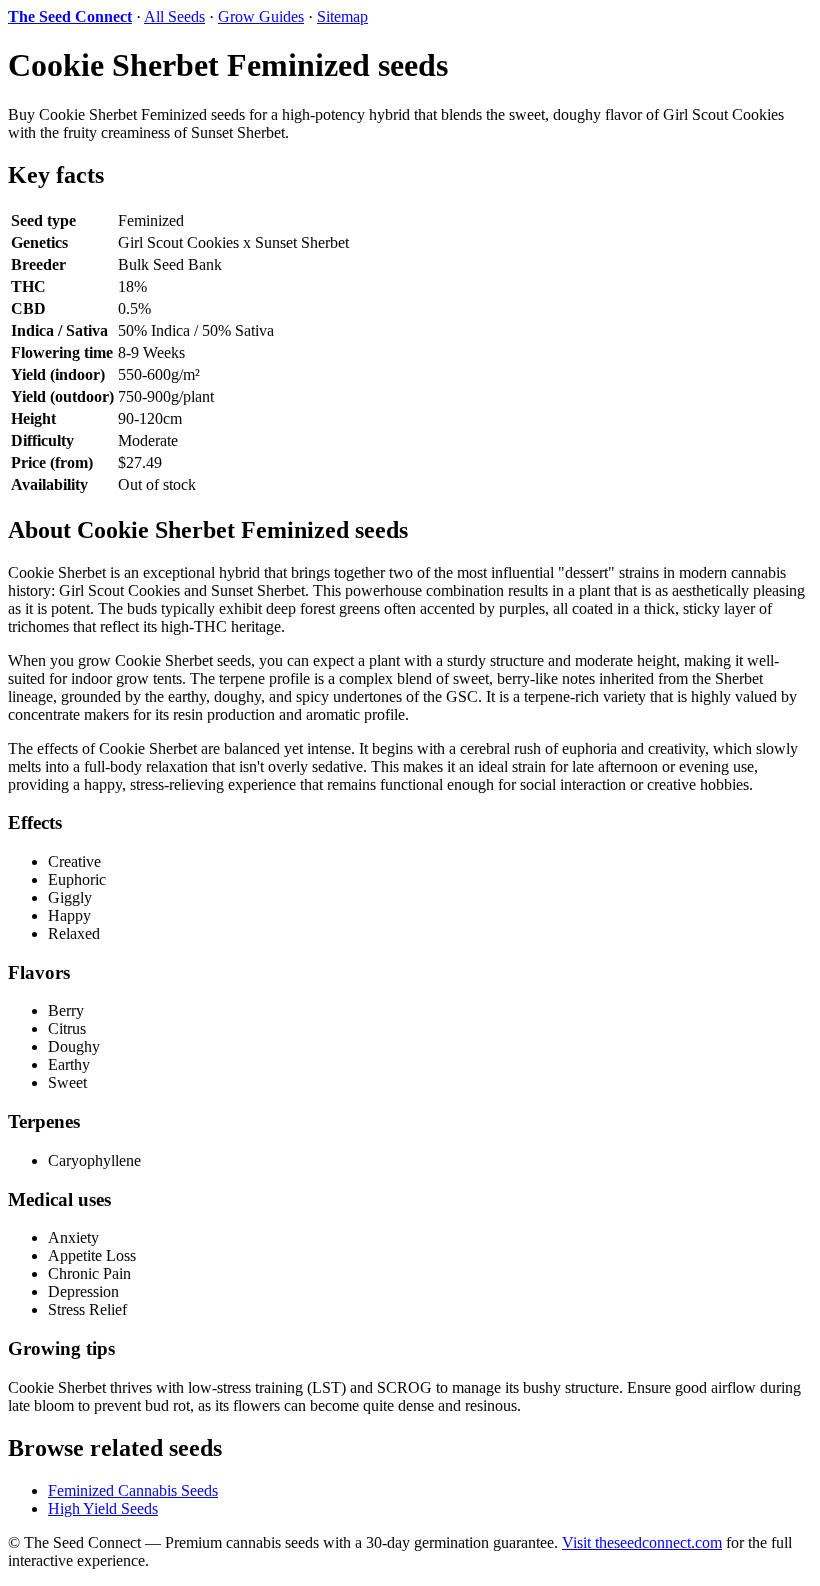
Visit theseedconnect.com (642, 1542)
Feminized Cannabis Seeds (133, 1490)
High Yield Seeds (103, 1508)
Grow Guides (261, 16)
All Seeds (174, 16)
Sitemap (342, 16)
